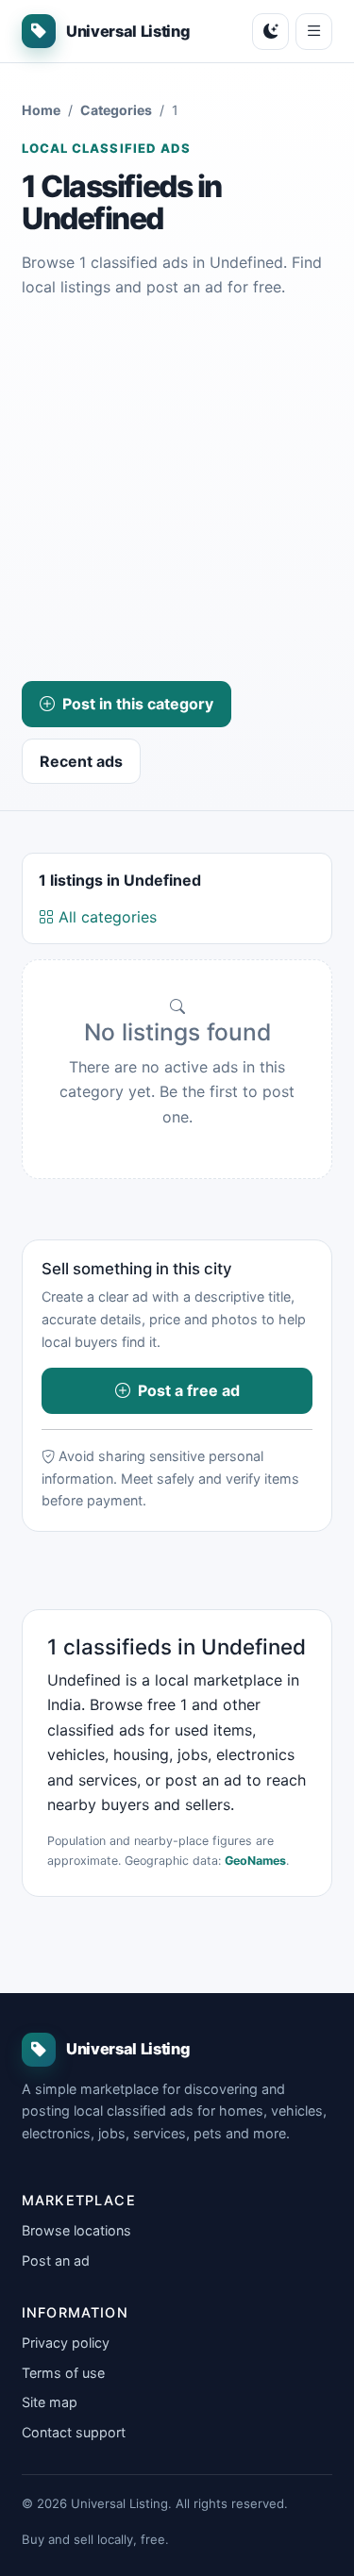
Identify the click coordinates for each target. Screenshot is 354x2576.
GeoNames (255, 1861)
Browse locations (76, 2230)
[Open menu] (314, 32)
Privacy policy (66, 2343)
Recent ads (81, 761)
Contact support (74, 2432)
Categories (116, 110)
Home (41, 110)
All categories (105, 917)
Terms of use (63, 2373)
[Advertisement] (177, 490)
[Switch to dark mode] (270, 32)
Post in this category (138, 704)
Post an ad (56, 2260)
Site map (50, 2402)
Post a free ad (189, 1390)
